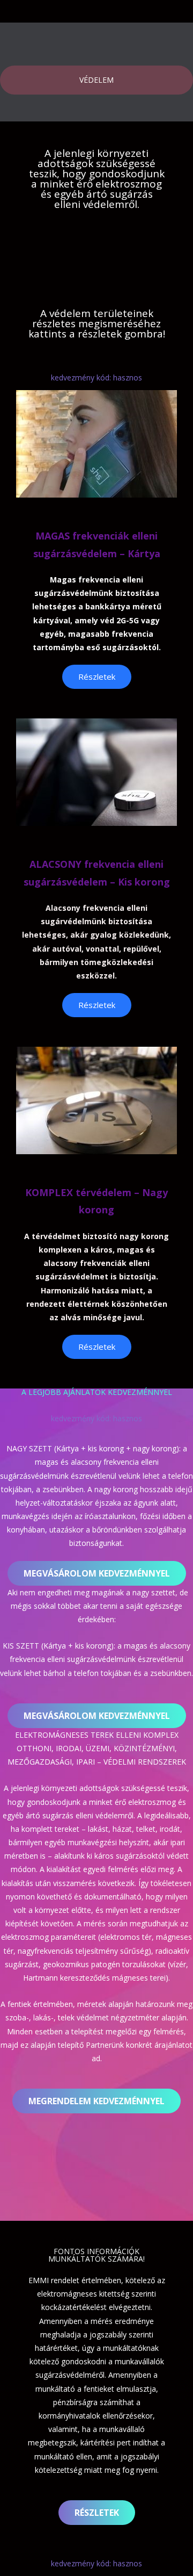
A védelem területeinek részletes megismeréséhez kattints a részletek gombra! (97, 323)
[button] (97, 1573)
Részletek (97, 677)
